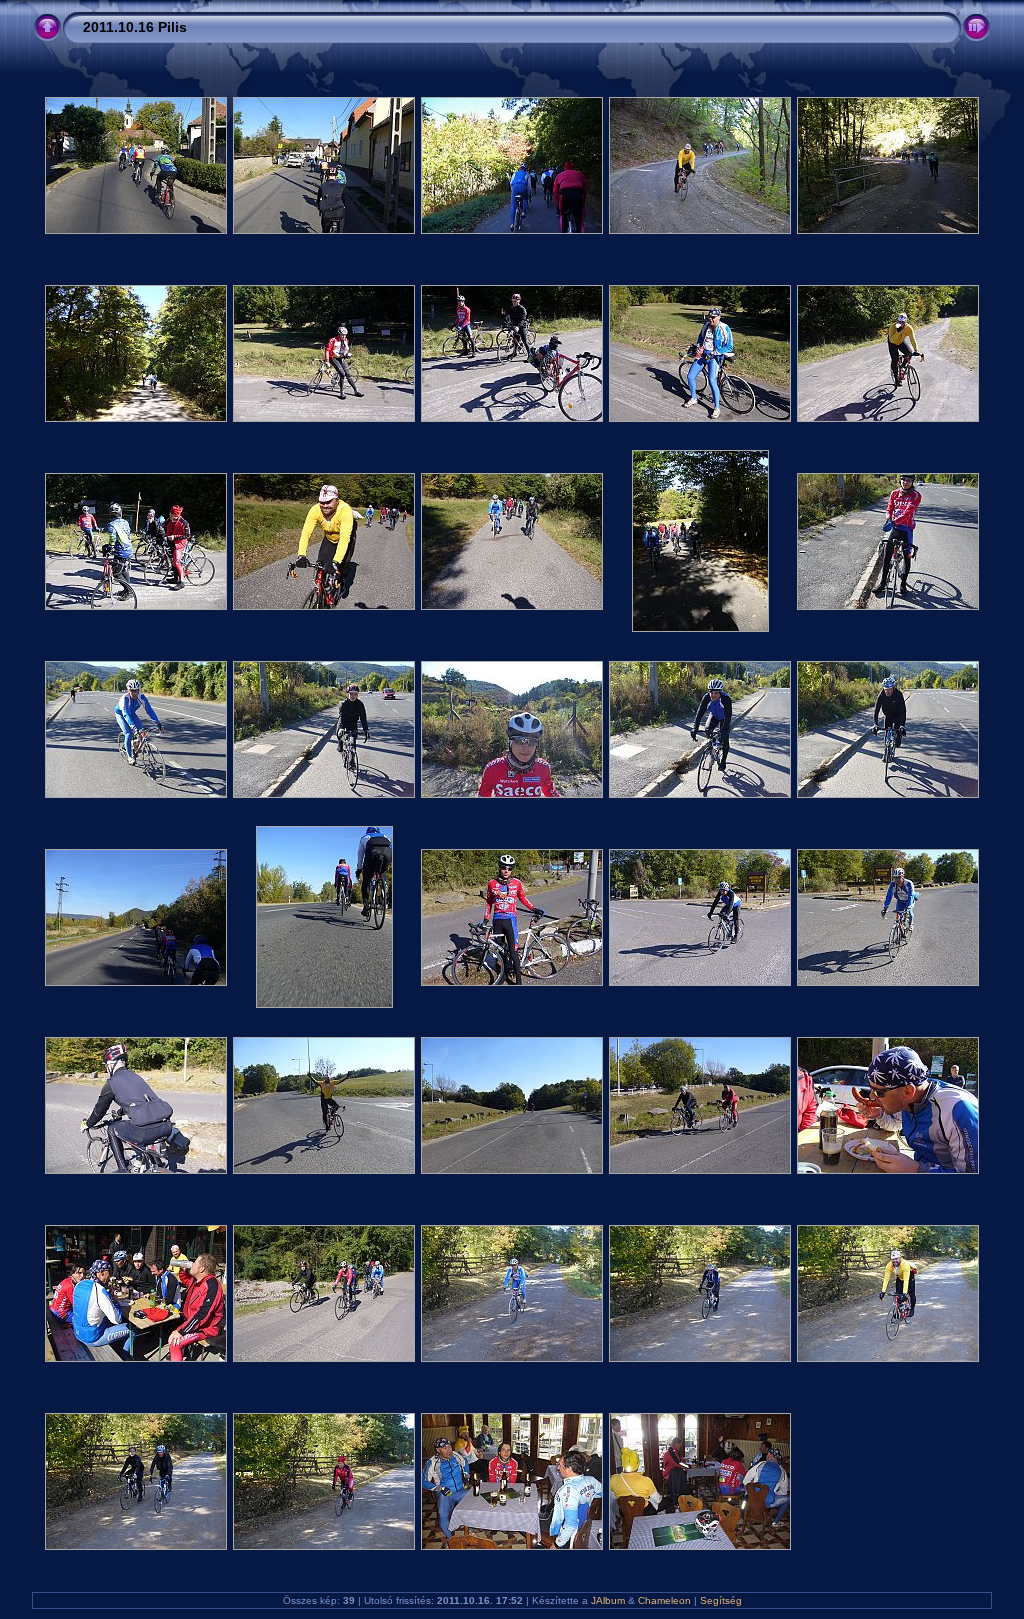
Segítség (721, 1600)
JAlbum (608, 1600)
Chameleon (664, 1600)
